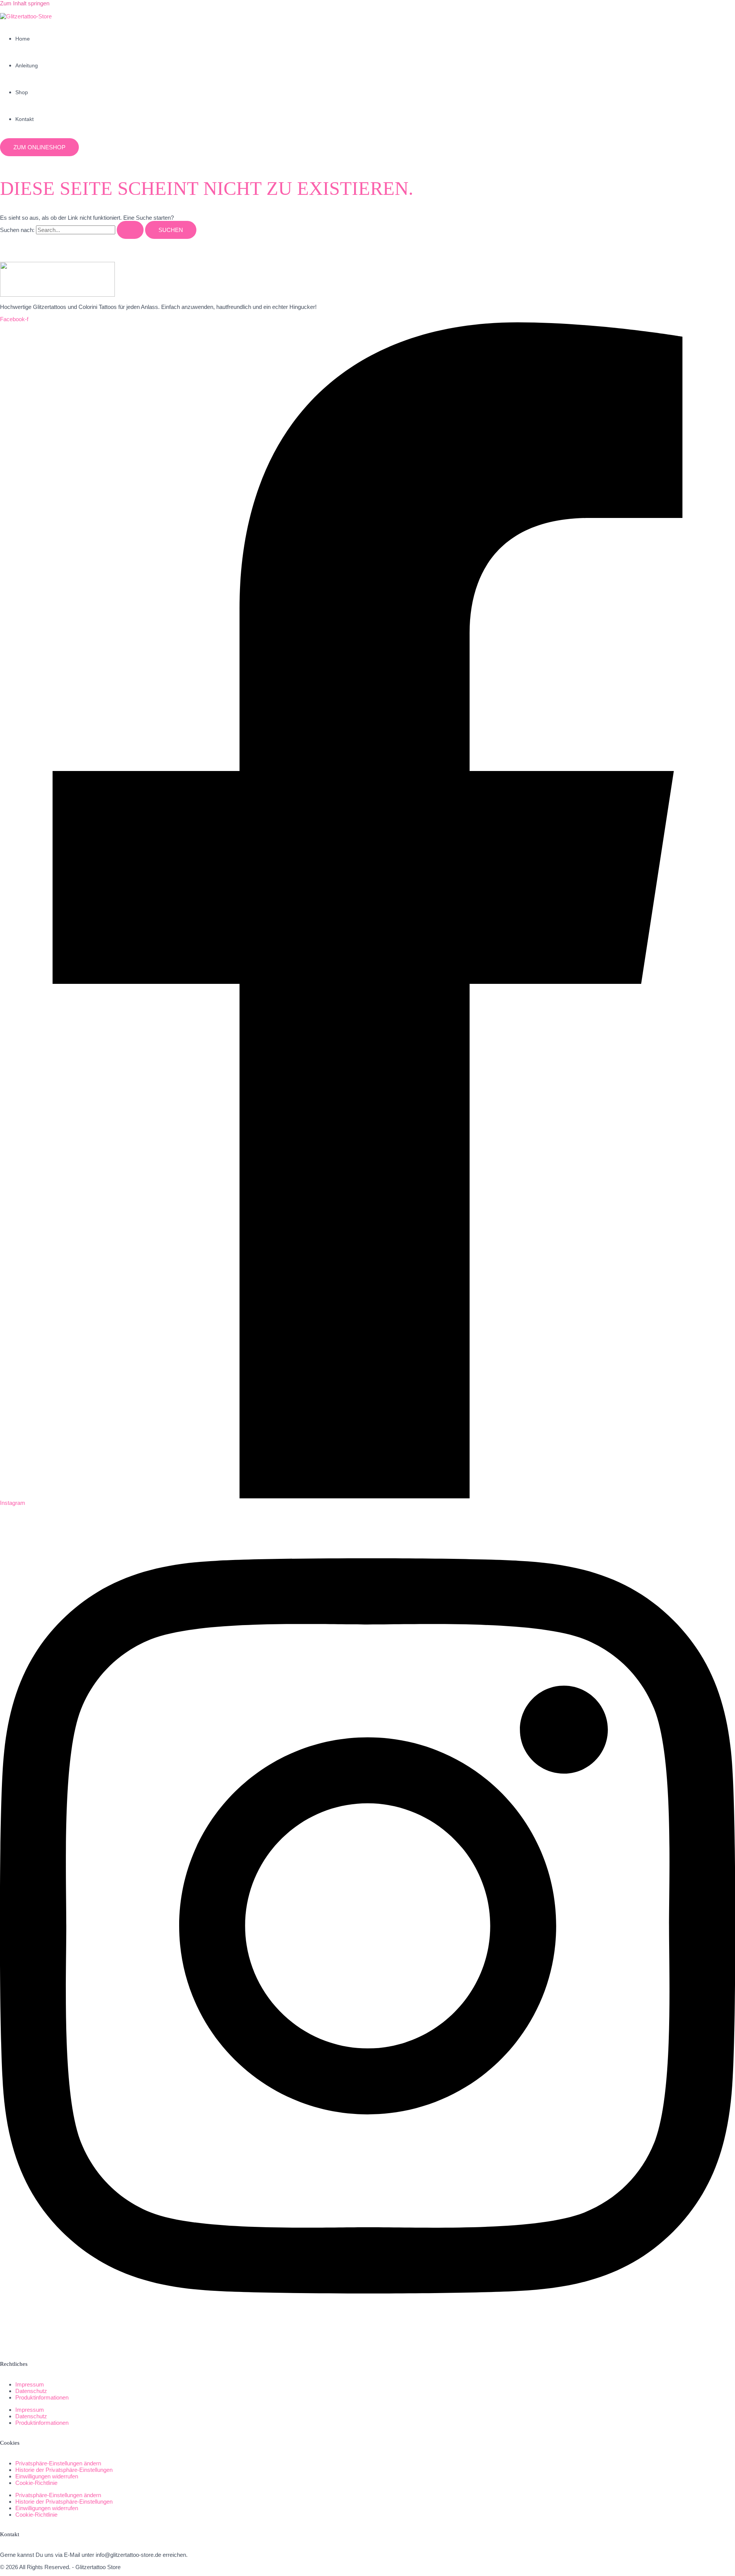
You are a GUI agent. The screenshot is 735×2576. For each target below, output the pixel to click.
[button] (39, 147)
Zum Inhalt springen (25, 3)
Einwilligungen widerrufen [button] (47, 2476)
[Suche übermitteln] (130, 230)
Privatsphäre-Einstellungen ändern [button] (58, 2463)
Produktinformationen (42, 2397)
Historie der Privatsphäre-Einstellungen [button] (64, 2470)
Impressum (30, 2384)
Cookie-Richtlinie (36, 2483)
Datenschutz (31, 2391)
